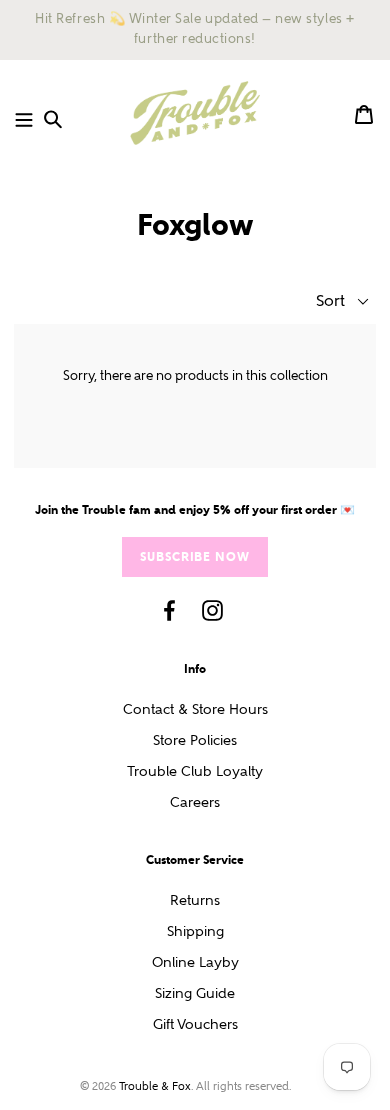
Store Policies (195, 740)
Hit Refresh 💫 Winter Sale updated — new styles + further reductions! (194, 29)
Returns (195, 900)
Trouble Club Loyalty (195, 771)
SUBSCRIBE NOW (195, 556)
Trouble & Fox (155, 1086)
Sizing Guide (195, 993)
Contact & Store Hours (195, 709)
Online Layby (195, 962)
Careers (195, 802)
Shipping (195, 931)
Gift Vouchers (195, 1024)
